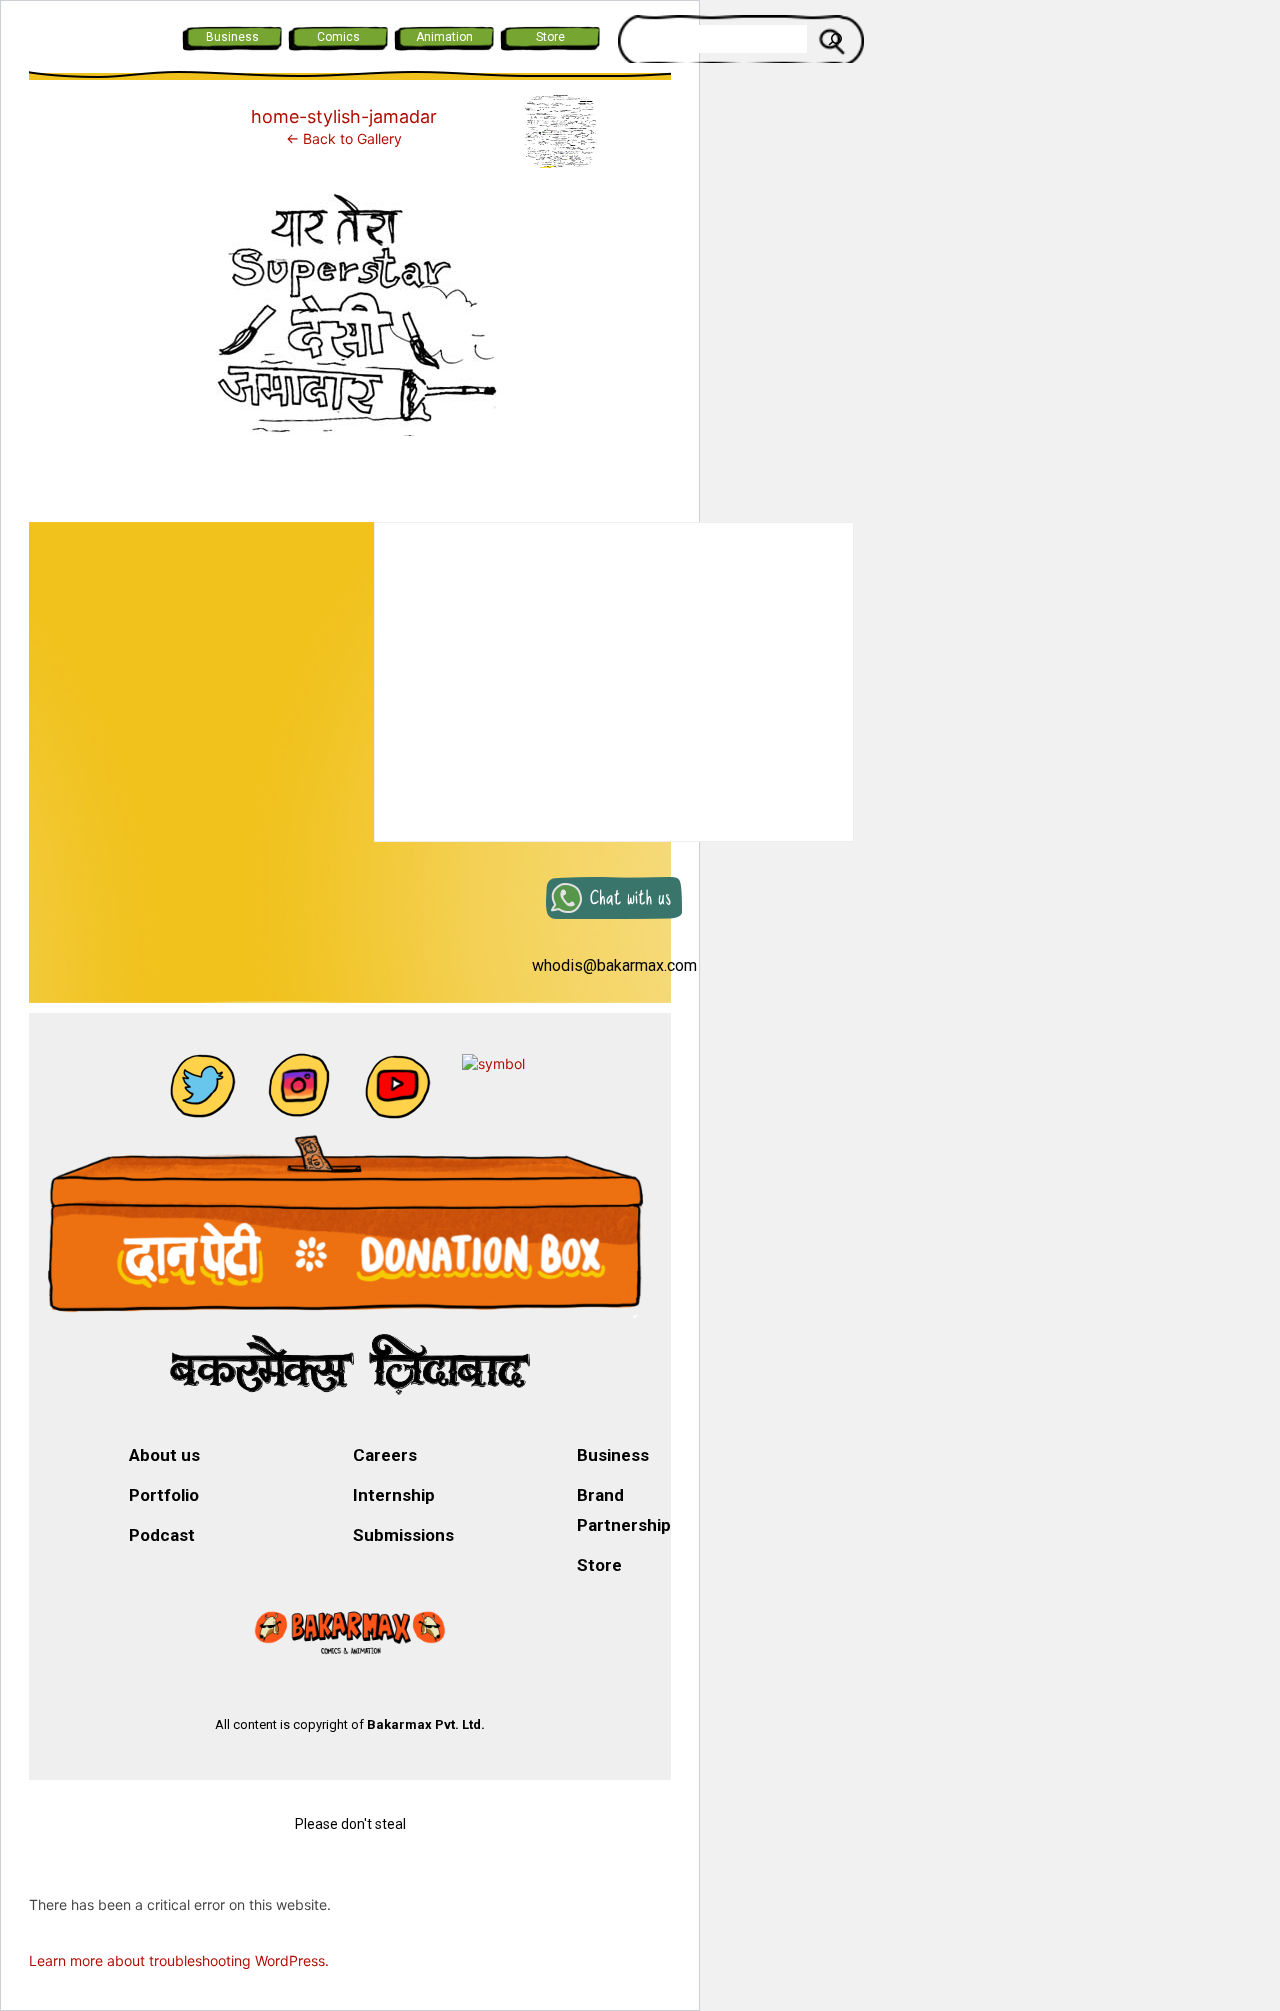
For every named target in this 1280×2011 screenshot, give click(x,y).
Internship (394, 1495)
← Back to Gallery (344, 138)
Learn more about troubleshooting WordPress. (179, 1960)
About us (164, 1455)
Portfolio (164, 1495)
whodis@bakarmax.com (614, 965)
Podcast (162, 1535)
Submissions (403, 1535)
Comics (338, 37)
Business (232, 37)
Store (550, 37)
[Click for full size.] (350, 318)
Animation (444, 37)
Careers (385, 1455)
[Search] (835, 39)
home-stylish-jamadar (344, 116)
